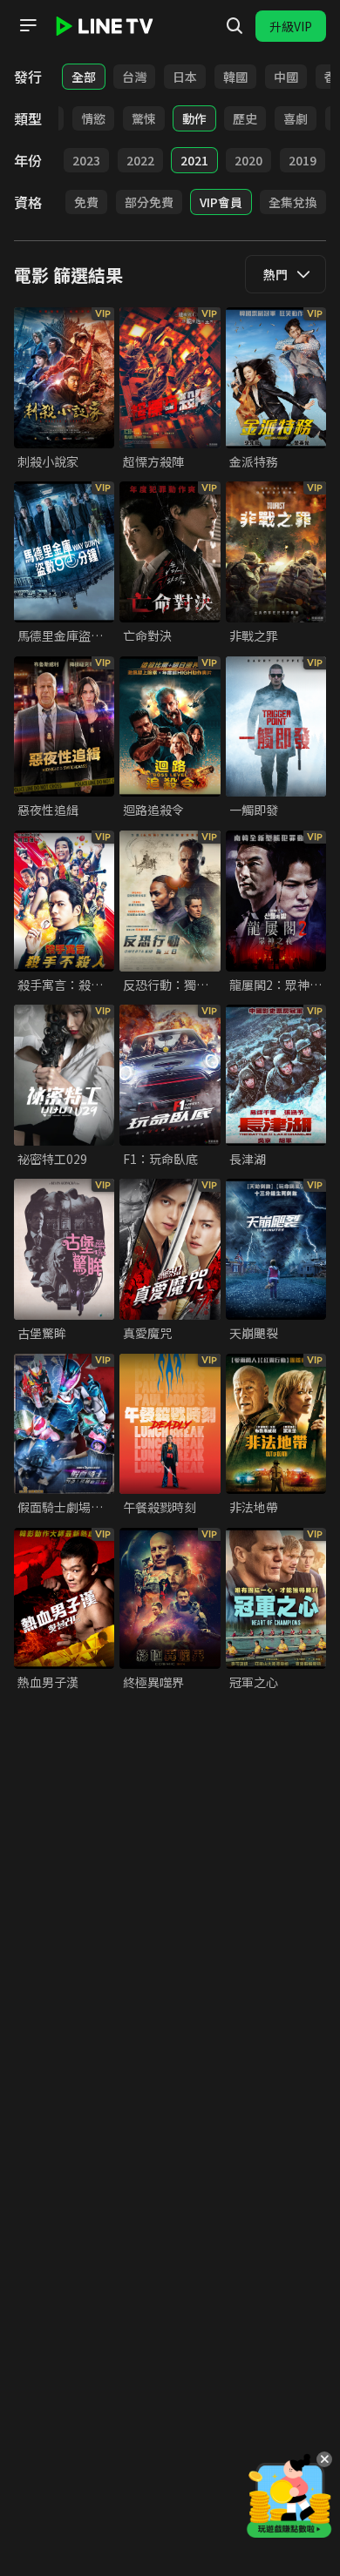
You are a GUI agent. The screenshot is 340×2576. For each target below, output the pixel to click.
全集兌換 (293, 202)
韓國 (235, 77)
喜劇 (296, 118)
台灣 (134, 77)
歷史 (245, 118)
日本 (185, 77)
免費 (86, 202)
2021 (194, 160)
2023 (86, 160)
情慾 (93, 118)
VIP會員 (221, 202)
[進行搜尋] (235, 26)
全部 (84, 77)
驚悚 (144, 118)
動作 (194, 118)
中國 (286, 77)
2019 (303, 160)
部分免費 (149, 202)
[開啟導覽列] (28, 25)
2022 (140, 160)
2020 (248, 160)
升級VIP (291, 26)
